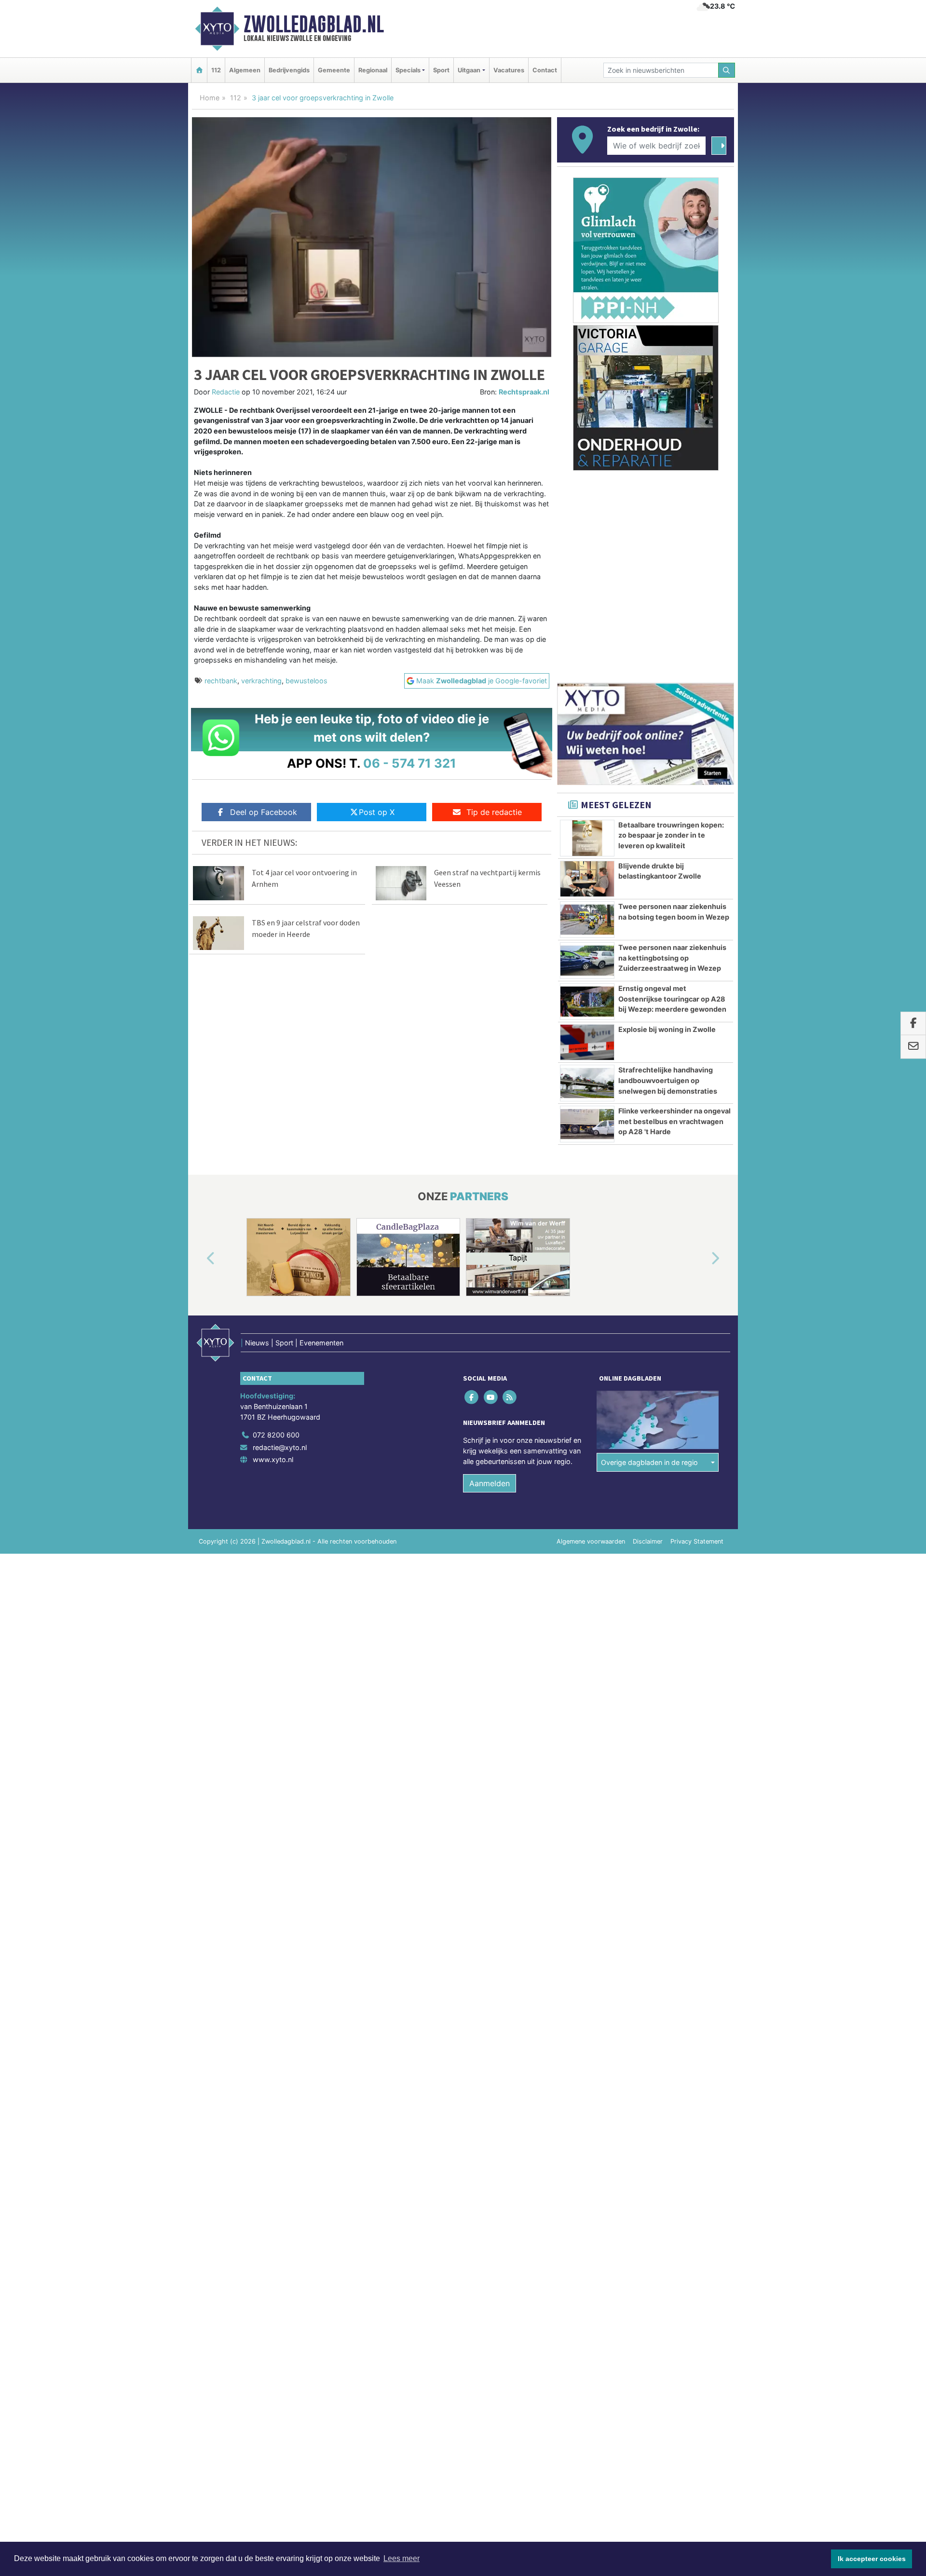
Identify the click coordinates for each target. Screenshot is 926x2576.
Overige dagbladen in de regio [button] (649, 1462)
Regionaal (373, 70)
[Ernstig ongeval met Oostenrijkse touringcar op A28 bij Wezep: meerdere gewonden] (587, 1002)
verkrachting (261, 681)
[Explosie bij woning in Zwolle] (587, 1043)
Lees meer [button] (402, 2558)
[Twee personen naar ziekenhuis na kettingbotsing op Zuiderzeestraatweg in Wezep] (587, 961)
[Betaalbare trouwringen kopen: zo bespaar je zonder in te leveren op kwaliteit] (587, 838)
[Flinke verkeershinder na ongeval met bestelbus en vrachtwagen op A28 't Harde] (587, 1124)
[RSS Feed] (510, 1397)
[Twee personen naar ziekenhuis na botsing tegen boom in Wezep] (587, 920)
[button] (200, 1259)
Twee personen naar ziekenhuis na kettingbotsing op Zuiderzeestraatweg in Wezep (672, 958)
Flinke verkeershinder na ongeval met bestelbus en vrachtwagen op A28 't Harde (674, 1121)
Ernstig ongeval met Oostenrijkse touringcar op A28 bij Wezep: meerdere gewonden (672, 999)
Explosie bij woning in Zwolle (667, 1029)
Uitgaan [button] (469, 70)
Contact (545, 70)
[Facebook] (472, 1397)
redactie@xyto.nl (280, 1447)
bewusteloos (306, 681)
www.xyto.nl (273, 1459)
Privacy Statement (697, 1541)
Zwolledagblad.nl (314, 24)
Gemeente (334, 70)
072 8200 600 (276, 1435)
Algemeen (245, 70)
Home (210, 98)
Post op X (377, 812)
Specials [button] (408, 70)
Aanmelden (490, 1483)
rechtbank (221, 681)
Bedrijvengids (289, 70)
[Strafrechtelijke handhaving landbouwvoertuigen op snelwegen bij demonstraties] (587, 1083)
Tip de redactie (494, 812)
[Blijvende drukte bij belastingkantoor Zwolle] (587, 879)
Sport (441, 70)
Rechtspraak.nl (524, 392)
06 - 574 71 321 (410, 763)
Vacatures (509, 70)
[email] (913, 1047)
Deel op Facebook (264, 812)
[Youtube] (491, 1397)
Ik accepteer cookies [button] (872, 2559)
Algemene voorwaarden (591, 1541)
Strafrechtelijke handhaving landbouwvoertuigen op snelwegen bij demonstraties (668, 1080)
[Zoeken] (727, 70)
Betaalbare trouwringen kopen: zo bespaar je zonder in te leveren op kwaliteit (671, 835)
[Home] (199, 70)
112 (216, 70)
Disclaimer (648, 1541)
